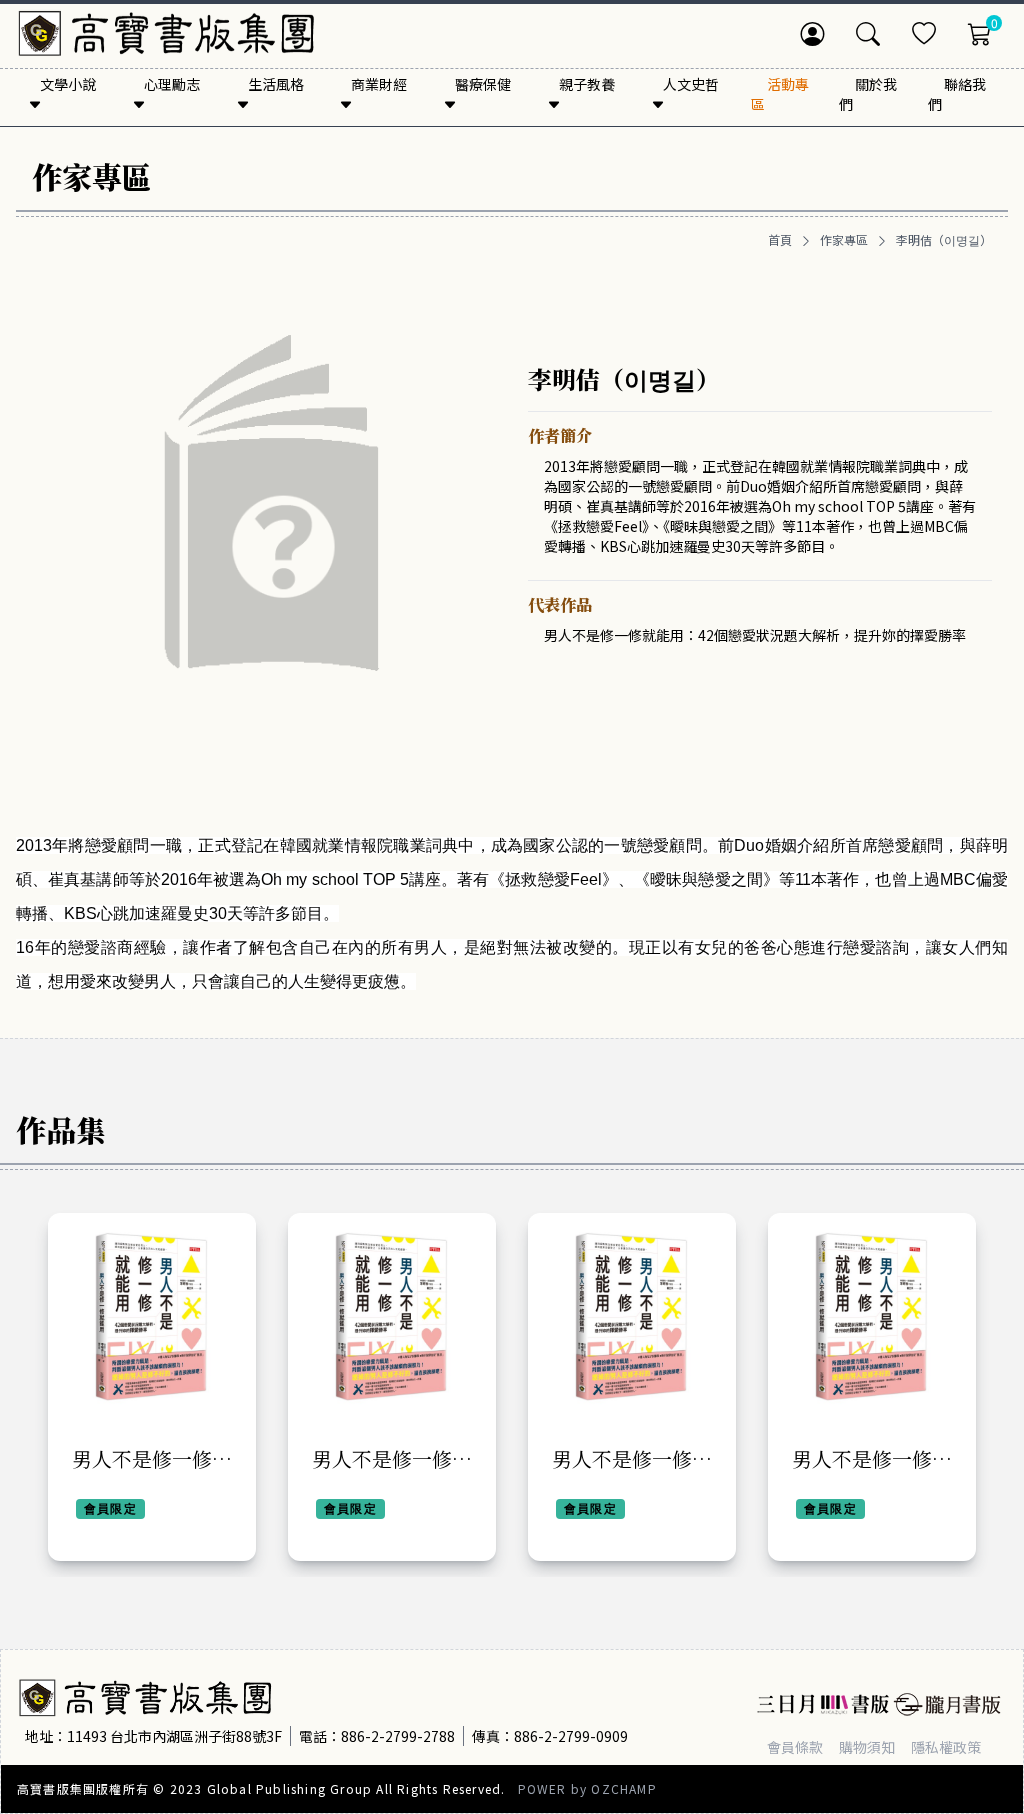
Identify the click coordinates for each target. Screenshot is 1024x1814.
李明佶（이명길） (944, 240)
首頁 (780, 240)
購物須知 (867, 1747)
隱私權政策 (946, 1747)
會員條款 (795, 1747)
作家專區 (844, 240)
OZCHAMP (623, 1788)
